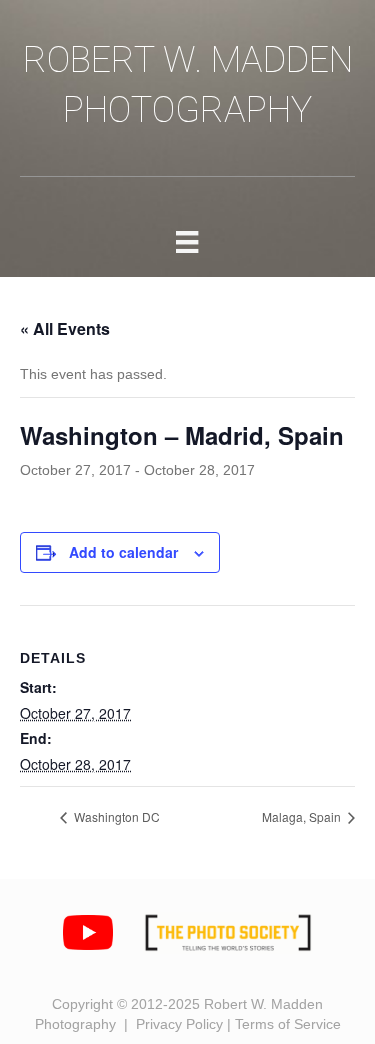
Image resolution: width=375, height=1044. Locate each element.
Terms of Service (288, 1024)
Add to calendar (123, 552)
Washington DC (115, 816)
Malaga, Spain (303, 816)
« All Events (65, 328)
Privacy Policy (179, 1024)
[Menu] (187, 242)
